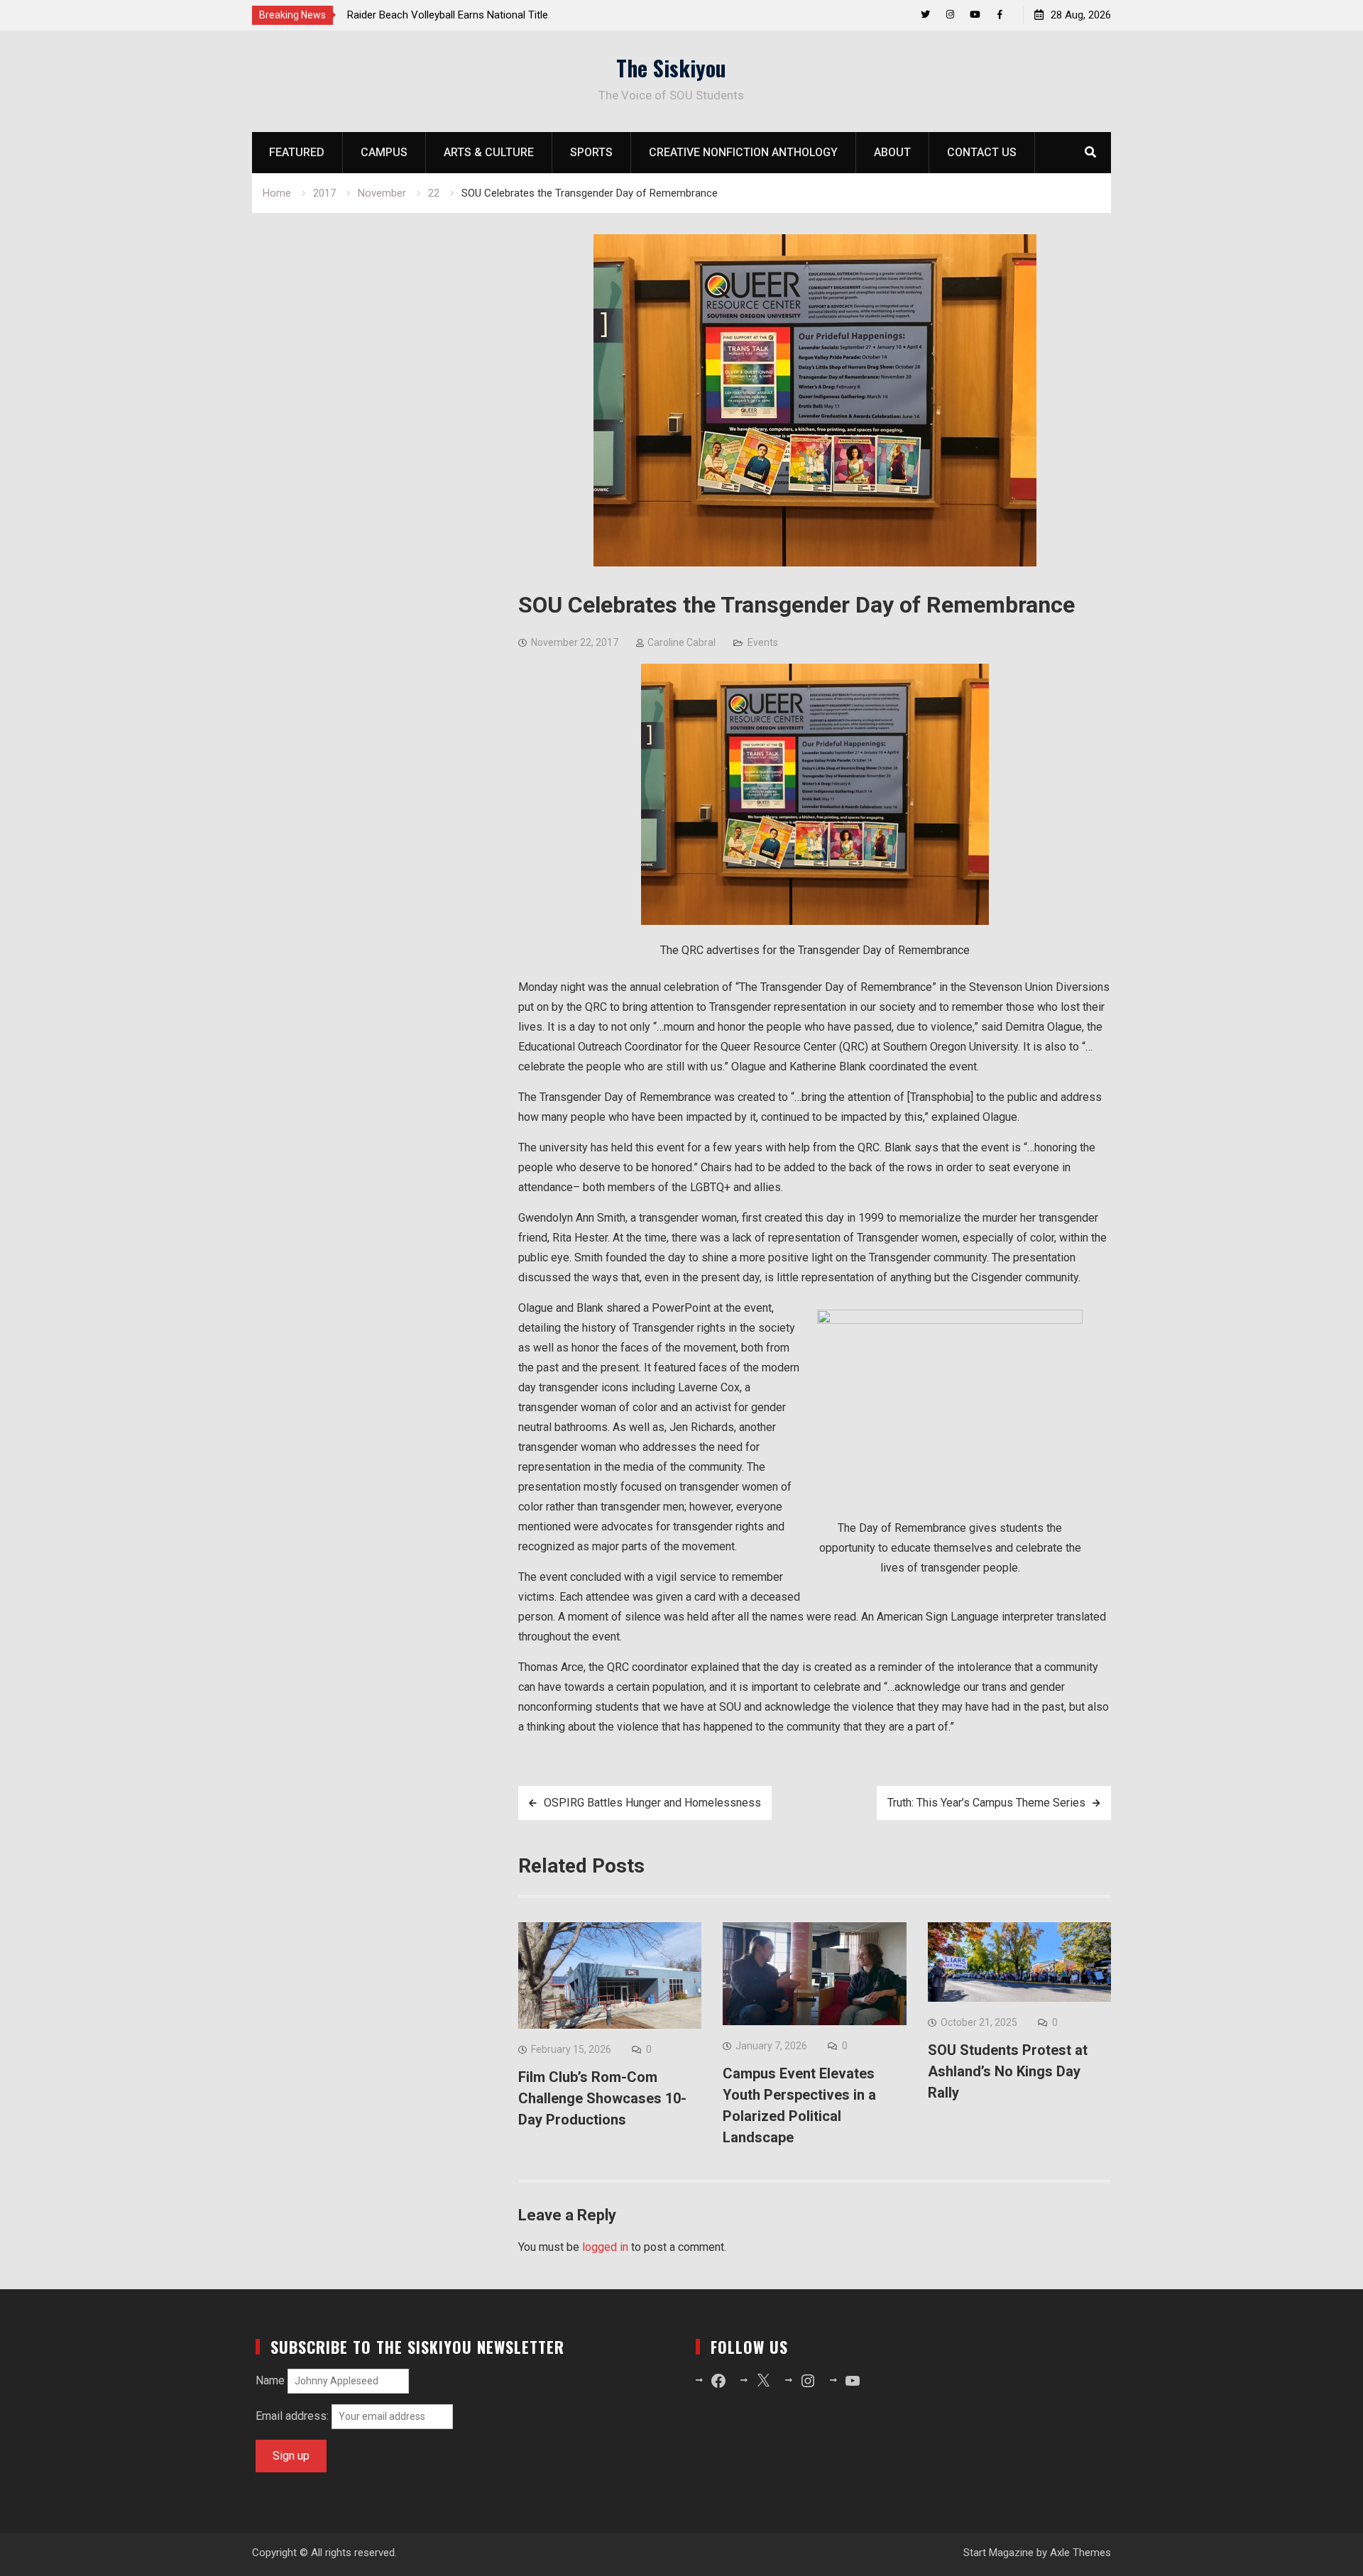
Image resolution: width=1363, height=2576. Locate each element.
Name (270, 2380)
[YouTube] (975, 15)
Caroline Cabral (681, 642)
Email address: (294, 2416)
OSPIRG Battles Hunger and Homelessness (652, 1803)
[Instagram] (950, 15)
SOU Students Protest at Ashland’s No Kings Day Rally (1008, 2071)
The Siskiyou (671, 68)
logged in (605, 2247)
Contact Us (982, 152)
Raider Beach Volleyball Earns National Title (448, 15)
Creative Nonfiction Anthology (743, 152)
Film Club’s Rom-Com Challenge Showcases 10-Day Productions (602, 2098)
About (892, 152)
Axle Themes (1080, 2553)
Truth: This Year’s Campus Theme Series (986, 1803)
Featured (297, 152)
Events (763, 642)
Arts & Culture (489, 152)
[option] (475, 15)
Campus (384, 152)
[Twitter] (925, 15)
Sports (591, 152)
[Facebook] (1000, 15)
